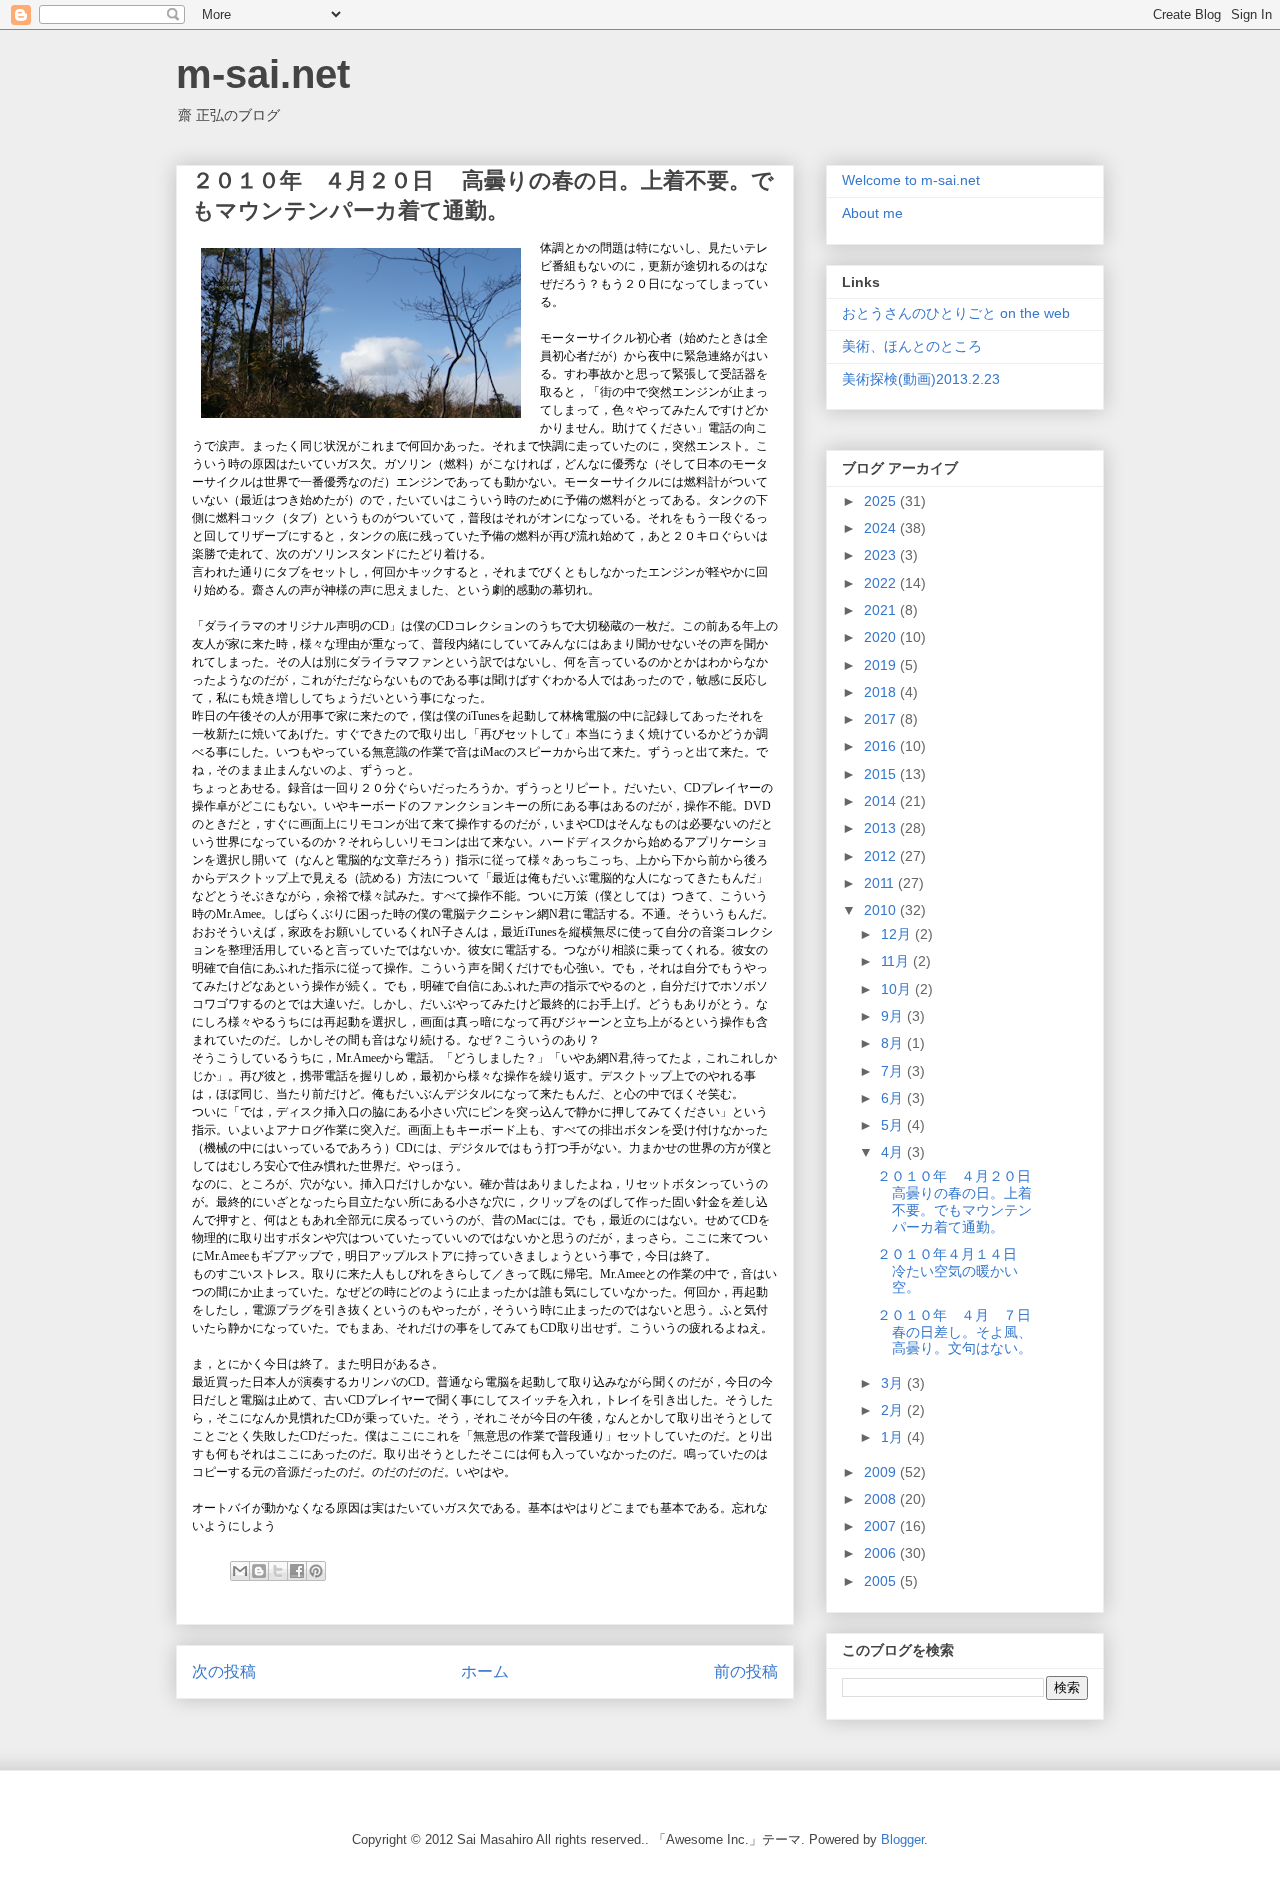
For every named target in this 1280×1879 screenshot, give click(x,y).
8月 (894, 1043)
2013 (882, 828)
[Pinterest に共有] (316, 1571)
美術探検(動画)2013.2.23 (921, 379)
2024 (882, 528)
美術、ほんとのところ (912, 346)
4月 (894, 1152)
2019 (882, 665)
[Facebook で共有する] (297, 1571)
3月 (894, 1383)
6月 (894, 1098)
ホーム (485, 1671)
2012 (882, 856)
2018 (882, 692)
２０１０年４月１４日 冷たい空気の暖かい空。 (956, 1271)
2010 (882, 910)
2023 (882, 555)
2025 (882, 501)
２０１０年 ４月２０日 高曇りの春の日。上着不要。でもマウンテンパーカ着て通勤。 (963, 1201)
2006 (882, 1553)
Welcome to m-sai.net (911, 180)
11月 (897, 961)
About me (872, 213)
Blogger (902, 1839)
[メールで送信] (240, 1571)
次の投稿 (224, 1671)
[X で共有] (278, 1571)
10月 (898, 989)
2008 (882, 1499)
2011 (881, 883)
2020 (882, 637)
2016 (882, 746)
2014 (882, 801)
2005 (882, 1581)
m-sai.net (263, 74)
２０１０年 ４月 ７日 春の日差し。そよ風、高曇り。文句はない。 (954, 1332)
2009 (882, 1472)
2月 (894, 1410)
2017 (882, 719)
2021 (882, 610)
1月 (894, 1437)
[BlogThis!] (259, 1571)
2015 (882, 774)
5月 (894, 1125)
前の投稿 (746, 1671)
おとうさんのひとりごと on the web (956, 313)
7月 (894, 1071)
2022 (882, 583)
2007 (882, 1526)
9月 (894, 1016)
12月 (898, 934)
